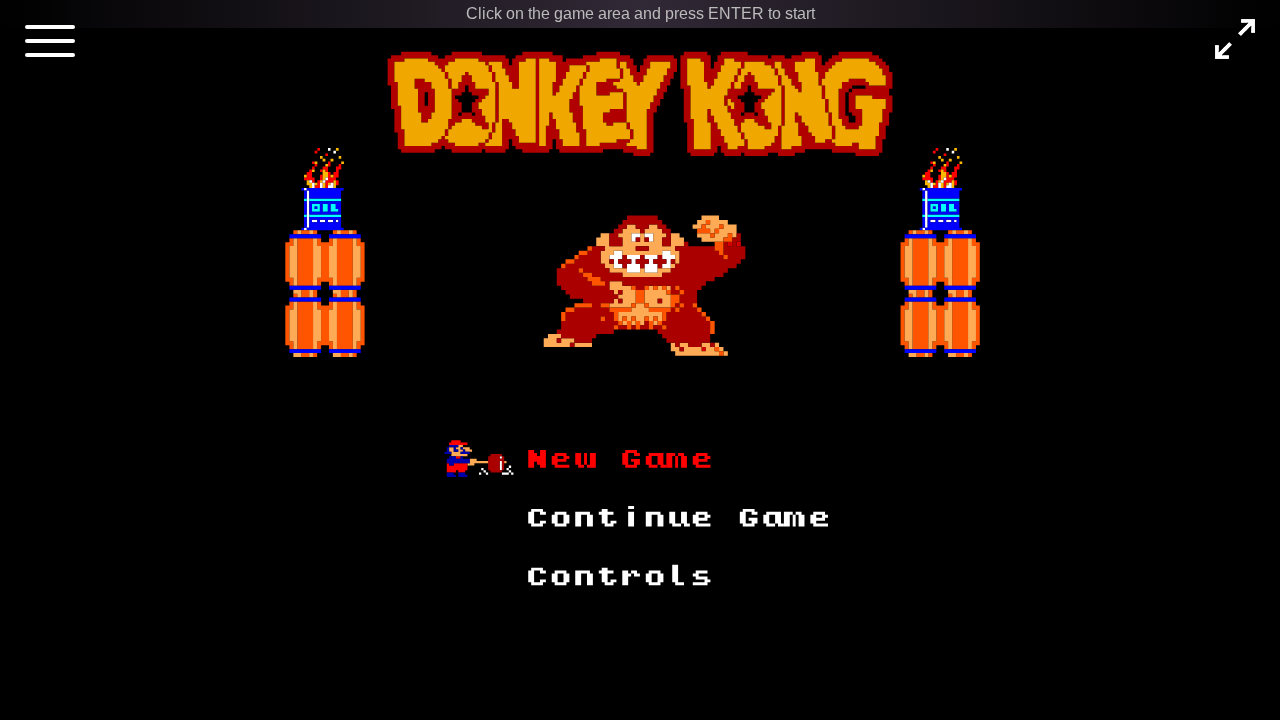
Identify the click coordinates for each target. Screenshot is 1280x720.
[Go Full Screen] (1235, 39)
